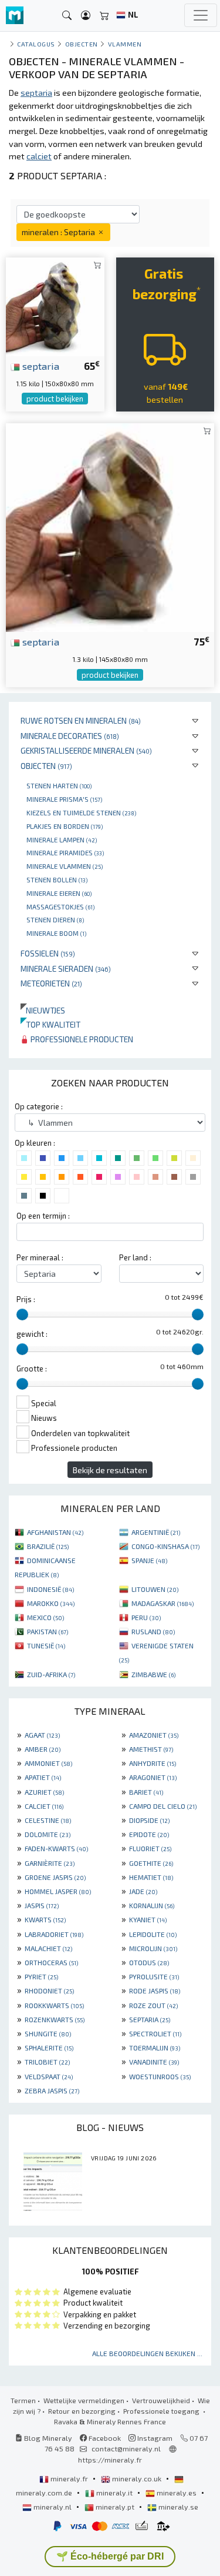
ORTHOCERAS (51, 1962)
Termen (23, 2400)
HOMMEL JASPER (58, 1891)
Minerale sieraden (66, 968)
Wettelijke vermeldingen (84, 2400)
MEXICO (45, 1617)
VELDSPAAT (49, 2076)
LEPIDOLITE (153, 1934)
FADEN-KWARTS (56, 1848)
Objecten (46, 766)
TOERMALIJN (155, 2048)
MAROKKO (51, 1603)
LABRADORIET (54, 1934)
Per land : (135, 1257)
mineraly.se (177, 2507)
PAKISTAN (48, 1631)
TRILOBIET (47, 2062)
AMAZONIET (154, 1735)
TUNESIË (46, 1645)
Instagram (154, 2438)
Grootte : (32, 1369)
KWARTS (45, 1919)
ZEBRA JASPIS (52, 2090)
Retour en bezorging (82, 2411)
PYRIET (41, 1976)
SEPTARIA (150, 2019)
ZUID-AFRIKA (51, 1674)
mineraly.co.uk (137, 2478)
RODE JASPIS (155, 1990)
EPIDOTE (149, 1834)
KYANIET (148, 1919)
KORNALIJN (152, 1905)
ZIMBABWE (153, 1674)
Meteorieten (51, 983)
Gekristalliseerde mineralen (86, 750)
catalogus (36, 44)
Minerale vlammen (65, 866)
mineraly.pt (115, 2507)
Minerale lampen (62, 839)
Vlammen (125, 44)
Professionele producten (81, 1039)
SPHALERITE (49, 2048)
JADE (143, 1891)
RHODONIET (49, 1990)
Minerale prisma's (64, 799)
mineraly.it (114, 2493)
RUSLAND (153, 1631)
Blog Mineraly (47, 2438)
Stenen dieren (55, 919)
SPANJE (149, 1560)
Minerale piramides (65, 852)
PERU (146, 1617)
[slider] (22, 1314)
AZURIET (44, 1792)
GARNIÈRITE (50, 1863)
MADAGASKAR (163, 1603)
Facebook (104, 2438)
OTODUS (149, 1962)
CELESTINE (48, 1820)
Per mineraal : (40, 1257)
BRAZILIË (48, 1546)
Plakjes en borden (65, 826)
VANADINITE (154, 2062)
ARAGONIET (153, 1777)
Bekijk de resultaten (110, 1470)
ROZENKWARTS (55, 2019)
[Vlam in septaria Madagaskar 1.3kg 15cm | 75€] (110, 526)
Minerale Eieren (59, 893)
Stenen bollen (57, 879)
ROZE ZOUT (153, 2005)
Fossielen (48, 953)
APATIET (43, 1777)
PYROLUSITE (154, 1976)
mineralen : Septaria (59, 232)
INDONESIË (50, 1589)
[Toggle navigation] (201, 15)
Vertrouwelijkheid (161, 2400)
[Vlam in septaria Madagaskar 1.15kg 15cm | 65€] (55, 305)
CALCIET (44, 1806)
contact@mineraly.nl (126, 2448)
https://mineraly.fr (110, 2460)
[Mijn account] (86, 16)
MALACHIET (48, 1948)
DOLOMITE (48, 1834)
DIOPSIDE (149, 1820)
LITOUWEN (155, 1589)
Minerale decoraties (70, 736)
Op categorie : (39, 1106)
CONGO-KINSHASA (165, 1546)
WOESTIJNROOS (160, 2076)
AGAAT (42, 1735)
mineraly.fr (69, 2478)
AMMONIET (48, 1763)
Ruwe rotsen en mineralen (81, 720)
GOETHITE (151, 1863)
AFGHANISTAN (55, 1532)
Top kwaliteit (50, 1024)
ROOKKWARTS (54, 2005)
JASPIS (42, 1905)
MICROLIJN (153, 1948)
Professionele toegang (162, 2411)
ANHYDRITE (153, 1763)
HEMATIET (151, 1877)
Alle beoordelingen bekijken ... (147, 2353)
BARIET (146, 1792)
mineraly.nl (53, 2507)
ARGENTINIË (156, 1532)
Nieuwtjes (43, 1010)
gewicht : (32, 1334)
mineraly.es (177, 2493)
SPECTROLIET (155, 2033)
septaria (40, 366)
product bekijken (55, 399)
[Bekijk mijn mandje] (104, 16)
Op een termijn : (43, 1216)
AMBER (43, 1749)
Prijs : (26, 1299)
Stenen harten (59, 785)
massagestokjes (60, 906)
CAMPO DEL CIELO (163, 1806)
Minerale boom (56, 933)
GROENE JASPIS (55, 1877)
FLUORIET (150, 1848)
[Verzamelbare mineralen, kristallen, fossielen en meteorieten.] (15, 16)
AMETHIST (151, 1749)
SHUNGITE (48, 2033)
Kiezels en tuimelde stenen (81, 812)
